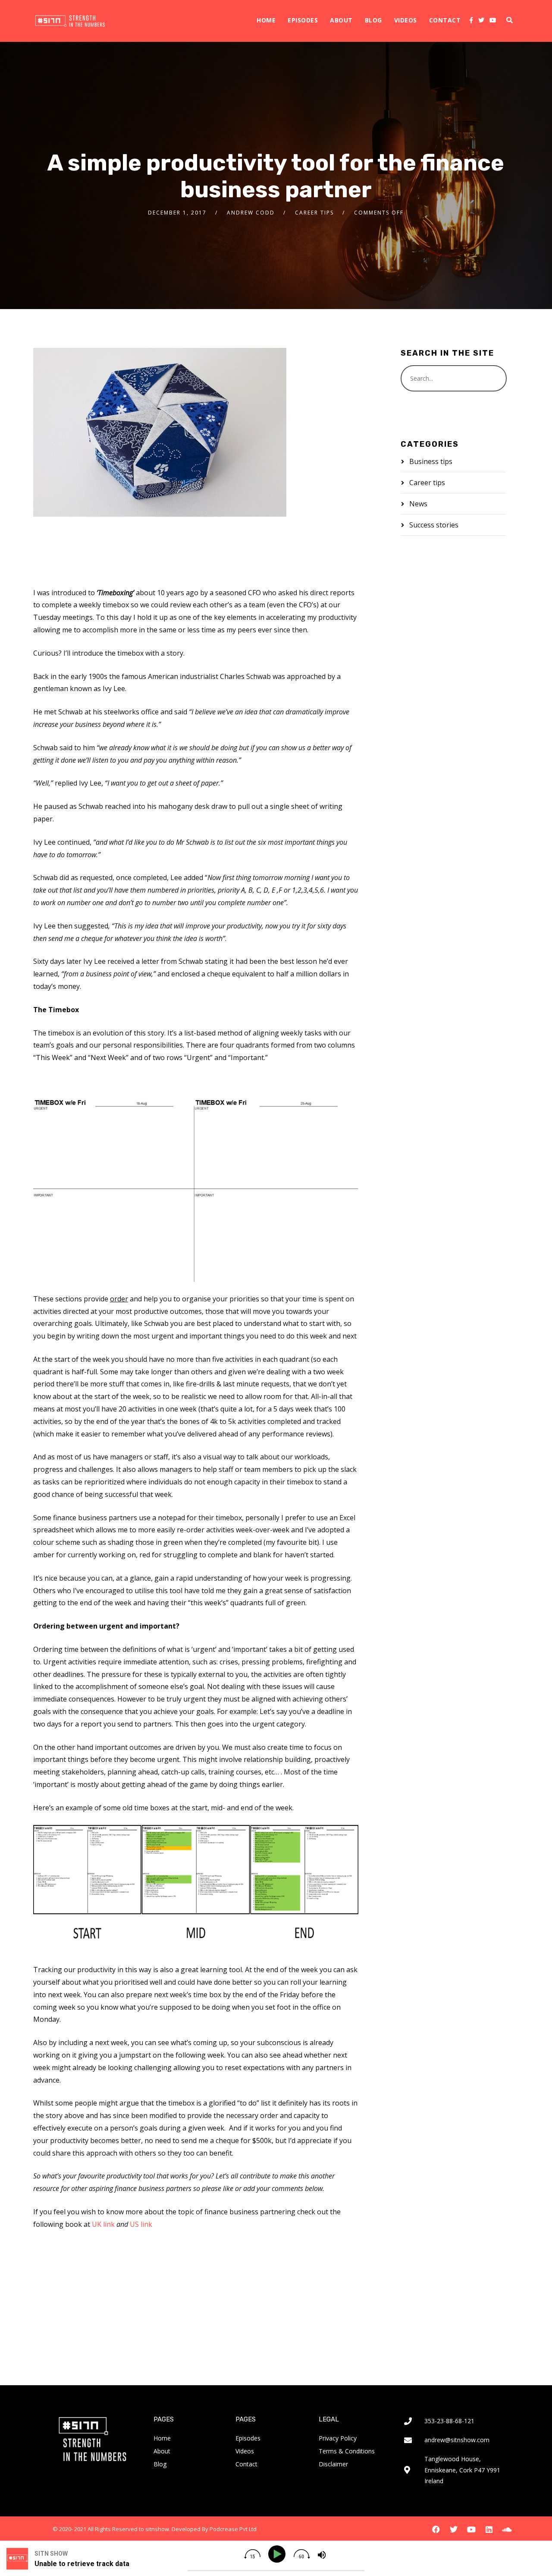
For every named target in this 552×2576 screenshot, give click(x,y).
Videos (406, 20)
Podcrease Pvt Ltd (233, 2529)
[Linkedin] (489, 2529)
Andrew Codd (251, 213)
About (341, 20)
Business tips (431, 461)
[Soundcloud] (507, 2529)
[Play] (278, 2554)
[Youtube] (493, 20)
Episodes (303, 20)
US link (141, 2224)
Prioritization (70, 2303)
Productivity (119, 2303)
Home (266, 20)
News (418, 504)
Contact (445, 20)
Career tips (314, 213)
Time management (177, 2303)
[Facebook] (471, 20)
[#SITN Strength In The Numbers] (70, 21)
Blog (373, 20)
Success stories (434, 525)
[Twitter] (481, 20)
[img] (252, 2554)
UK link (103, 2224)
